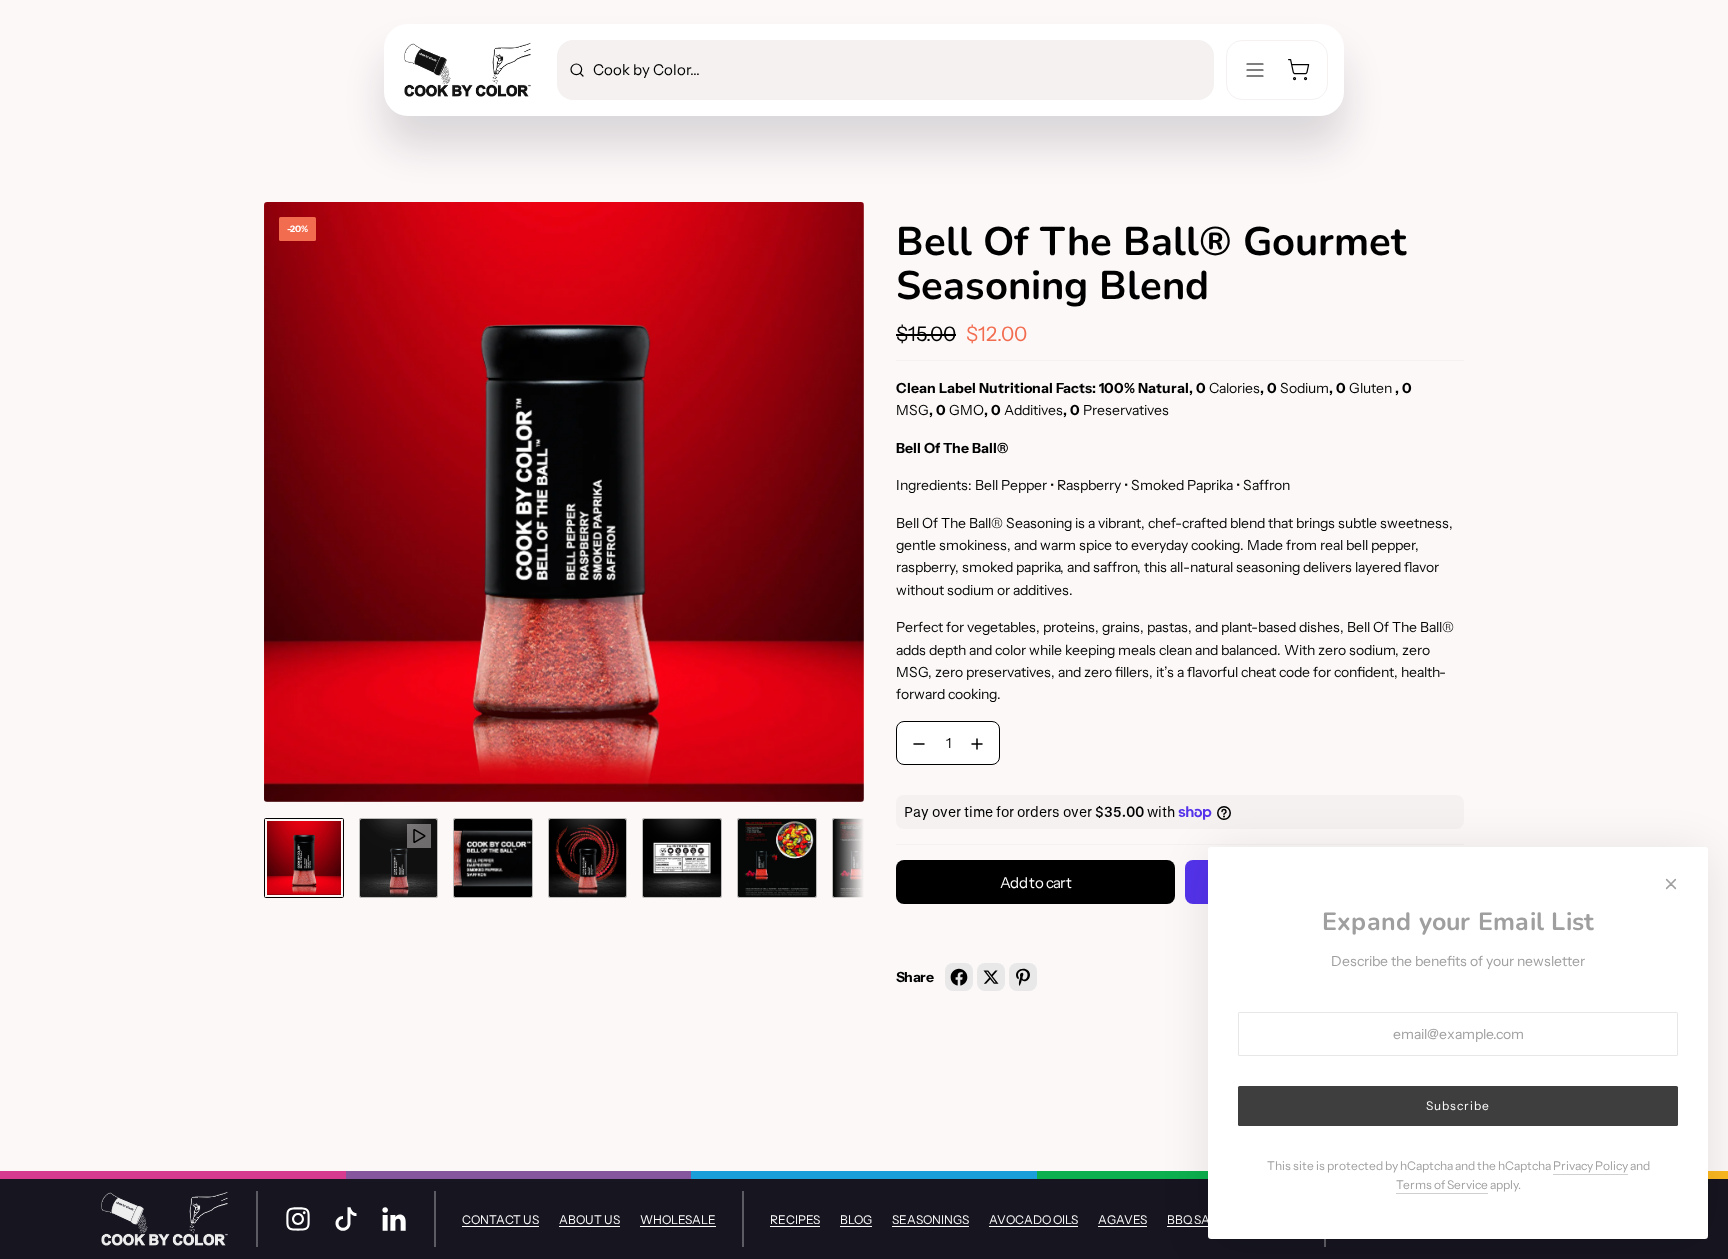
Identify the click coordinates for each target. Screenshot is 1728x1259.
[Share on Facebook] (959, 977)
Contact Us (500, 1219)
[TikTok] (346, 1219)
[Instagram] (298, 1219)
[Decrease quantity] (915, 744)
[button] (280, 502)
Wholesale (678, 1219)
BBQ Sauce (1201, 1219)
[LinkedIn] (394, 1219)
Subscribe (1458, 1105)
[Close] (1671, 884)
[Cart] (1299, 70)
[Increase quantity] (981, 744)
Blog (856, 1219)
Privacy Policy (1590, 1165)
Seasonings (930, 1219)
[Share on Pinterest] (1023, 977)
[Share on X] (991, 977)
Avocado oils (1033, 1219)
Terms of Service (1442, 1184)
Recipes (795, 1219)
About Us (589, 1219)
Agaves (1122, 1219)
